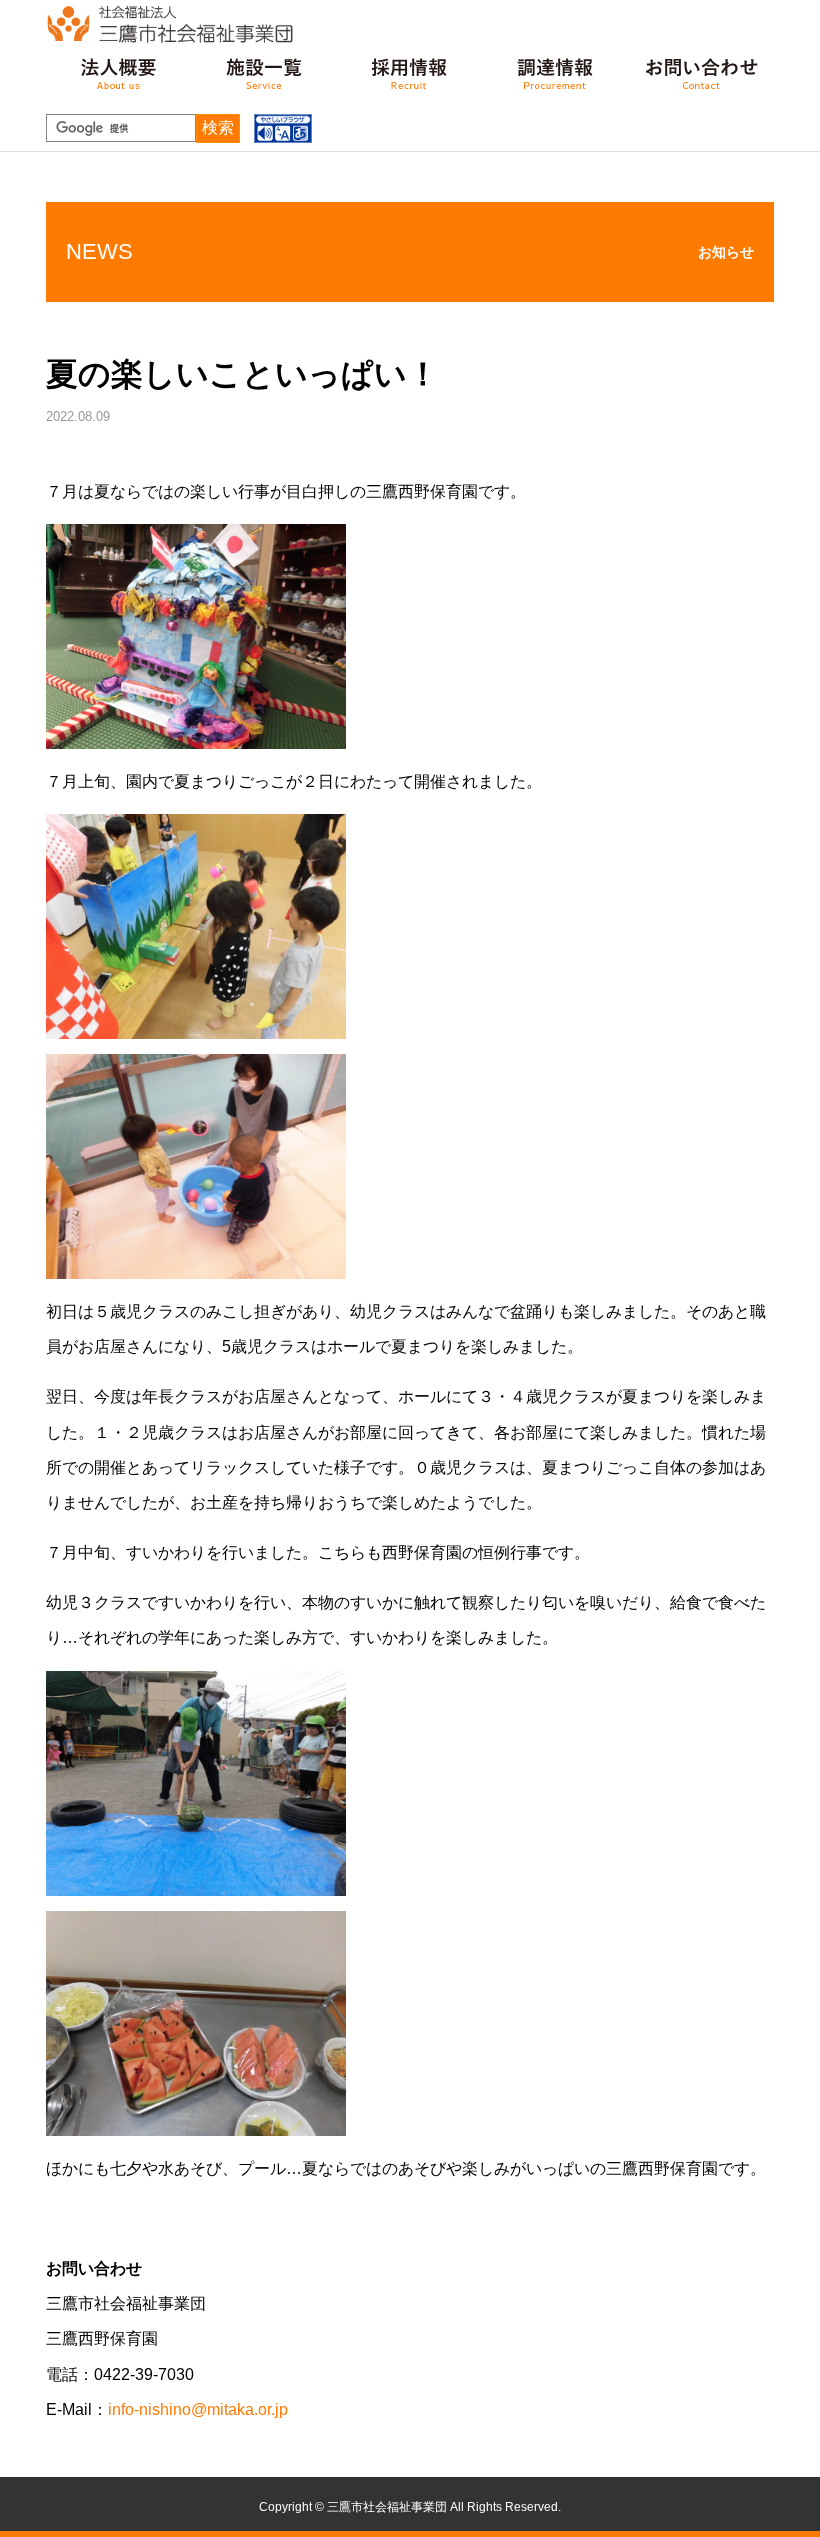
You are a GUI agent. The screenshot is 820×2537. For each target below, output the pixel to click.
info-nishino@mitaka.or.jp (198, 2409)
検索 (218, 127)
